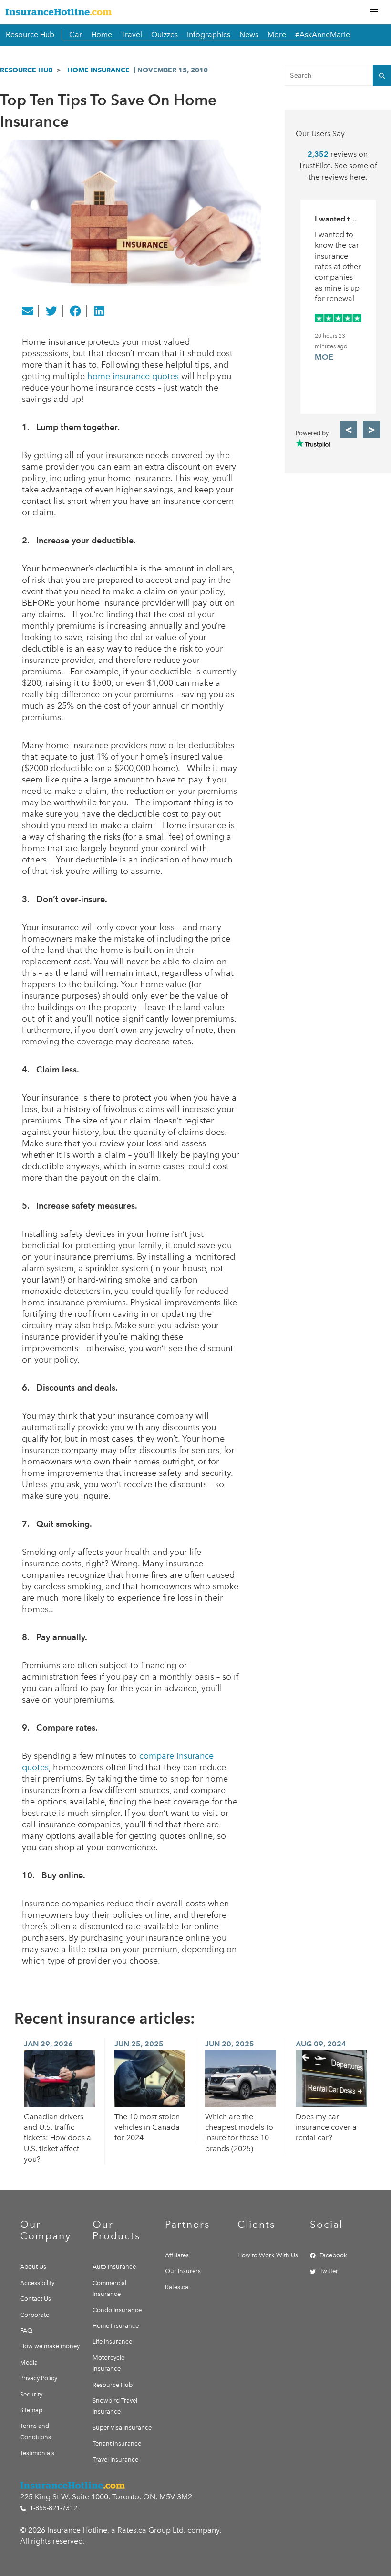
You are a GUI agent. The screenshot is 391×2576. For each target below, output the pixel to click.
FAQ (26, 2330)
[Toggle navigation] (374, 12)
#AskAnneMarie (323, 35)
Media (29, 2362)
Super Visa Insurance (122, 2428)
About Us (33, 2267)
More (277, 35)
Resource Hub (30, 35)
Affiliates (177, 2255)
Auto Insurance (114, 2267)
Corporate (35, 2315)
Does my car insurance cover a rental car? (326, 2127)
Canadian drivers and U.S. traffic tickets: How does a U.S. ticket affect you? (57, 2138)
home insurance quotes (133, 376)
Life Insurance (112, 2341)
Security (31, 2394)
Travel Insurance (115, 2460)
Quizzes (165, 35)
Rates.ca (177, 2287)
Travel (132, 35)
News (249, 35)
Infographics (209, 35)
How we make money (50, 2346)
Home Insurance (98, 70)
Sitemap (31, 2410)
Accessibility (37, 2283)
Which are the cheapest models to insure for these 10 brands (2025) (239, 2133)
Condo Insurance (117, 2310)
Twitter (329, 2271)
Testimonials (37, 2453)
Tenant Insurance (117, 2443)
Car (76, 35)
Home (102, 35)
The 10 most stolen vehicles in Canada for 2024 (147, 2127)
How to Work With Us (268, 2255)
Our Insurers (183, 2271)
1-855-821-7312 (52, 2508)
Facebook (333, 2255)
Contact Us (36, 2299)
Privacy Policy (39, 2378)
